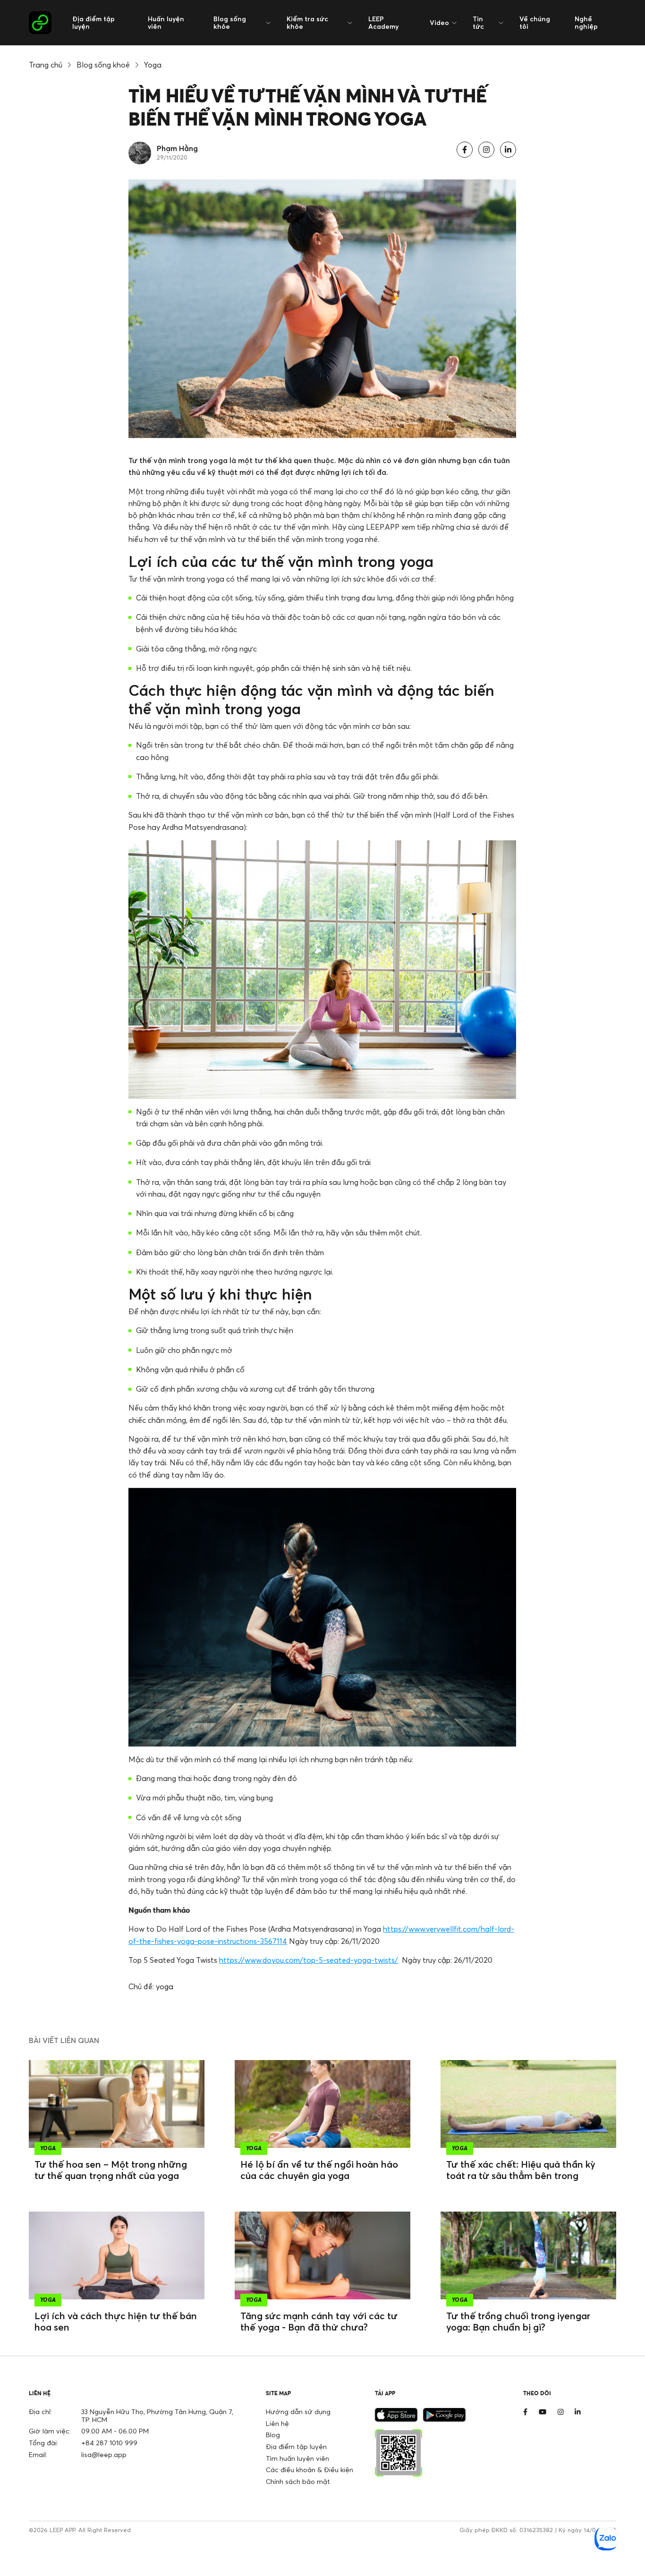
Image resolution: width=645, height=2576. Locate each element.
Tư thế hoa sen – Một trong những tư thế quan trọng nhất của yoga (111, 2170)
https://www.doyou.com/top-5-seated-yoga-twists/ (309, 1960)
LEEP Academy (383, 22)
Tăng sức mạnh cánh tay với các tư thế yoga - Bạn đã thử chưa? (319, 2321)
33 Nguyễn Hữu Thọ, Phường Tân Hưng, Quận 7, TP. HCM (157, 2416)
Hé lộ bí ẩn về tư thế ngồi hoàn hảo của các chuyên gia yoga (319, 2170)
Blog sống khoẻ (103, 65)
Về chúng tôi (535, 22)
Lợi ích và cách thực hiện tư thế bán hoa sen (116, 2321)
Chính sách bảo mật (298, 2481)
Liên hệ (277, 2423)
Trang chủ (46, 65)
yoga (165, 1986)
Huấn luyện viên (166, 22)
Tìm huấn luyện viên (297, 2458)
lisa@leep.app (104, 2454)
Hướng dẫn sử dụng (298, 2411)
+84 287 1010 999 (109, 2443)
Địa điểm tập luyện (93, 22)
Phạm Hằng (177, 148)
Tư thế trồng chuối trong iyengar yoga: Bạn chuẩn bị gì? (518, 2321)
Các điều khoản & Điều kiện (310, 2470)
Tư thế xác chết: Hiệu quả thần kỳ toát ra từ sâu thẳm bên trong (521, 2170)
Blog (273, 2435)
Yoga (153, 65)
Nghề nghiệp (586, 22)
